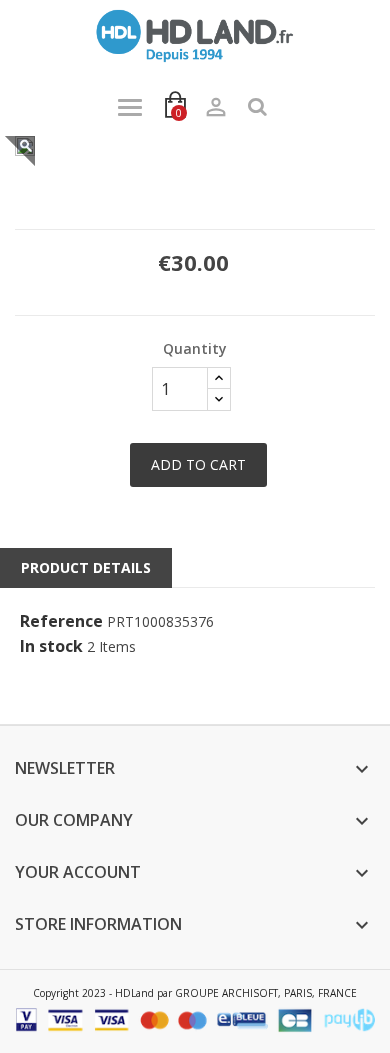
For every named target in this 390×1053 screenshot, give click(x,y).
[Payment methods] (195, 1018)
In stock (51, 647)
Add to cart (198, 464)
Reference (61, 622)
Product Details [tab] (86, 567)
